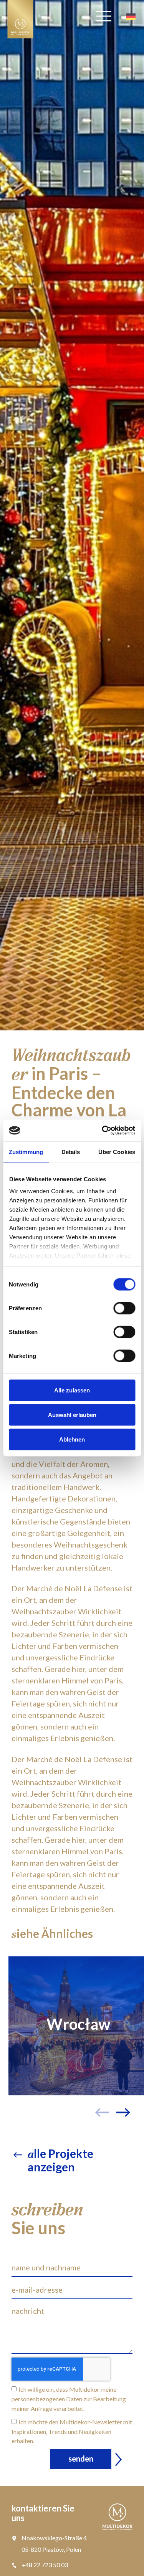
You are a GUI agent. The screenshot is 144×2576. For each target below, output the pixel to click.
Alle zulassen (72, 1390)
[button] (126, 2097)
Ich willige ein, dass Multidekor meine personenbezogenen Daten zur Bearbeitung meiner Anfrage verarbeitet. (69, 2399)
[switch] (124, 1308)
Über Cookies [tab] (117, 1152)
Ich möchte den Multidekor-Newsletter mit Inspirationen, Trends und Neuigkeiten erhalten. (72, 2431)
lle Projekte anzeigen (60, 2160)
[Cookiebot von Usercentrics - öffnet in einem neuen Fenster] (103, 1131)
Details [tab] (71, 1152)
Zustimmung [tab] (26, 1152)
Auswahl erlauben (72, 1414)
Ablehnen (72, 1439)
